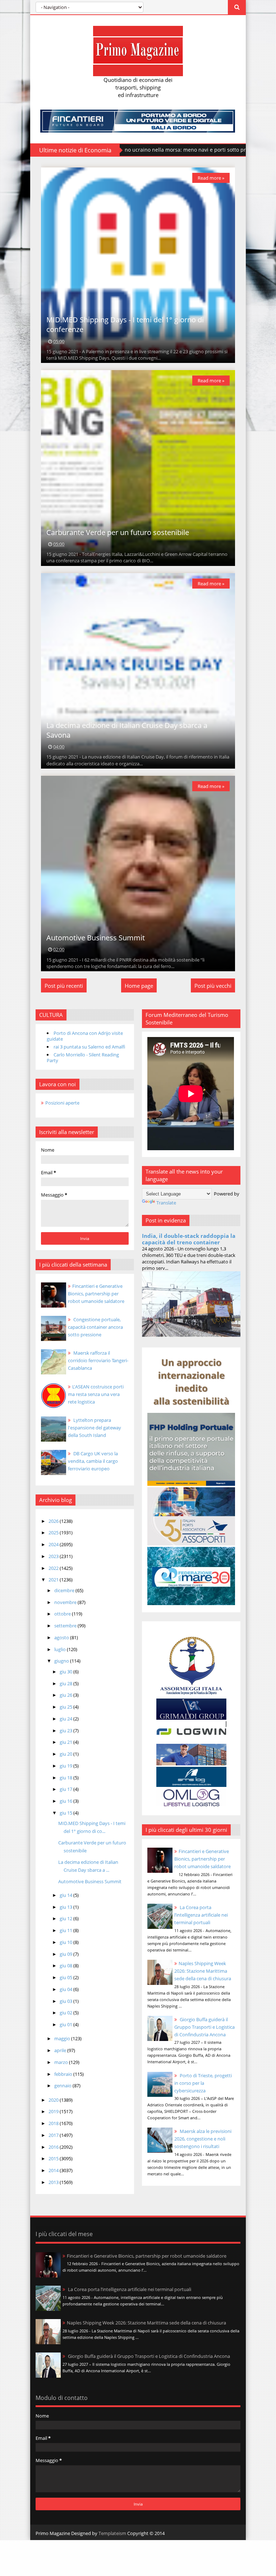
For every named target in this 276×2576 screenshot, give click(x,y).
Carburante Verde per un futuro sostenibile (118, 532)
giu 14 (66, 1895)
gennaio (63, 2086)
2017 (54, 2135)
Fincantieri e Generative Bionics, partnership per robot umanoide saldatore (203, 1859)
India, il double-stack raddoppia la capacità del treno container (189, 1239)
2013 (54, 2182)
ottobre (63, 1614)
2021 (54, 1580)
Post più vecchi (213, 986)
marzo (62, 2062)
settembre (66, 1626)
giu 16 (66, 1801)
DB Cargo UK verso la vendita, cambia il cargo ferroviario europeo (93, 1461)
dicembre (65, 1590)
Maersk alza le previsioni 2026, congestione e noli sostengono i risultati (203, 2139)
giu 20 (66, 1754)
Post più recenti (64, 986)
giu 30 (66, 1672)
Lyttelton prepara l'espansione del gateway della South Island (95, 1428)
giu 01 (66, 2024)
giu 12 (66, 1918)
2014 (54, 2170)
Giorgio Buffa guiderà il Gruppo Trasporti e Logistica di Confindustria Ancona (204, 2027)
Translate (166, 1203)
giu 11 (66, 1930)
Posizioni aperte (62, 1103)
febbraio (64, 2074)
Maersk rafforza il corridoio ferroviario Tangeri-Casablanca (98, 1360)
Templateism (112, 2533)
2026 (54, 1521)
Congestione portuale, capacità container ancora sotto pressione (95, 1327)
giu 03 (66, 2001)
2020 (54, 2100)
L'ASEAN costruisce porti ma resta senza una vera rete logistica (96, 1394)
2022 (54, 1568)
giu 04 (66, 1989)
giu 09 (66, 1954)
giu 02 (66, 2013)
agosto (62, 1637)
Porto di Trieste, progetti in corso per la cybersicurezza (203, 2083)
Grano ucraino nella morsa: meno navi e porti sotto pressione (126, 150)
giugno (62, 1661)
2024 (54, 1544)
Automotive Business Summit (96, 938)
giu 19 (66, 1766)
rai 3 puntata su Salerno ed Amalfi (89, 1047)
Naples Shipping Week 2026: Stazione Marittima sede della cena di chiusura (203, 1971)
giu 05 (66, 1977)
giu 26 (66, 1695)
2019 (54, 2111)
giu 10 (66, 1942)
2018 (54, 2123)
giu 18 (66, 1778)
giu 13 (66, 1907)
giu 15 (66, 1813)
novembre (66, 1602)
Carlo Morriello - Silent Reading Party (83, 1057)
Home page (139, 986)
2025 (54, 1533)
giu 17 (66, 1789)
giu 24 (66, 1719)
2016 (54, 2147)
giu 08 (66, 1966)
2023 (54, 1556)
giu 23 (66, 1731)
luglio (61, 1649)
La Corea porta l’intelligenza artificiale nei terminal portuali (201, 1915)
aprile (61, 2050)
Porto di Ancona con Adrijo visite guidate (85, 1036)
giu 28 (66, 1683)
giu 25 (66, 1707)
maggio (63, 2038)
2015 (54, 2158)
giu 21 (66, 1742)
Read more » (211, 178)
